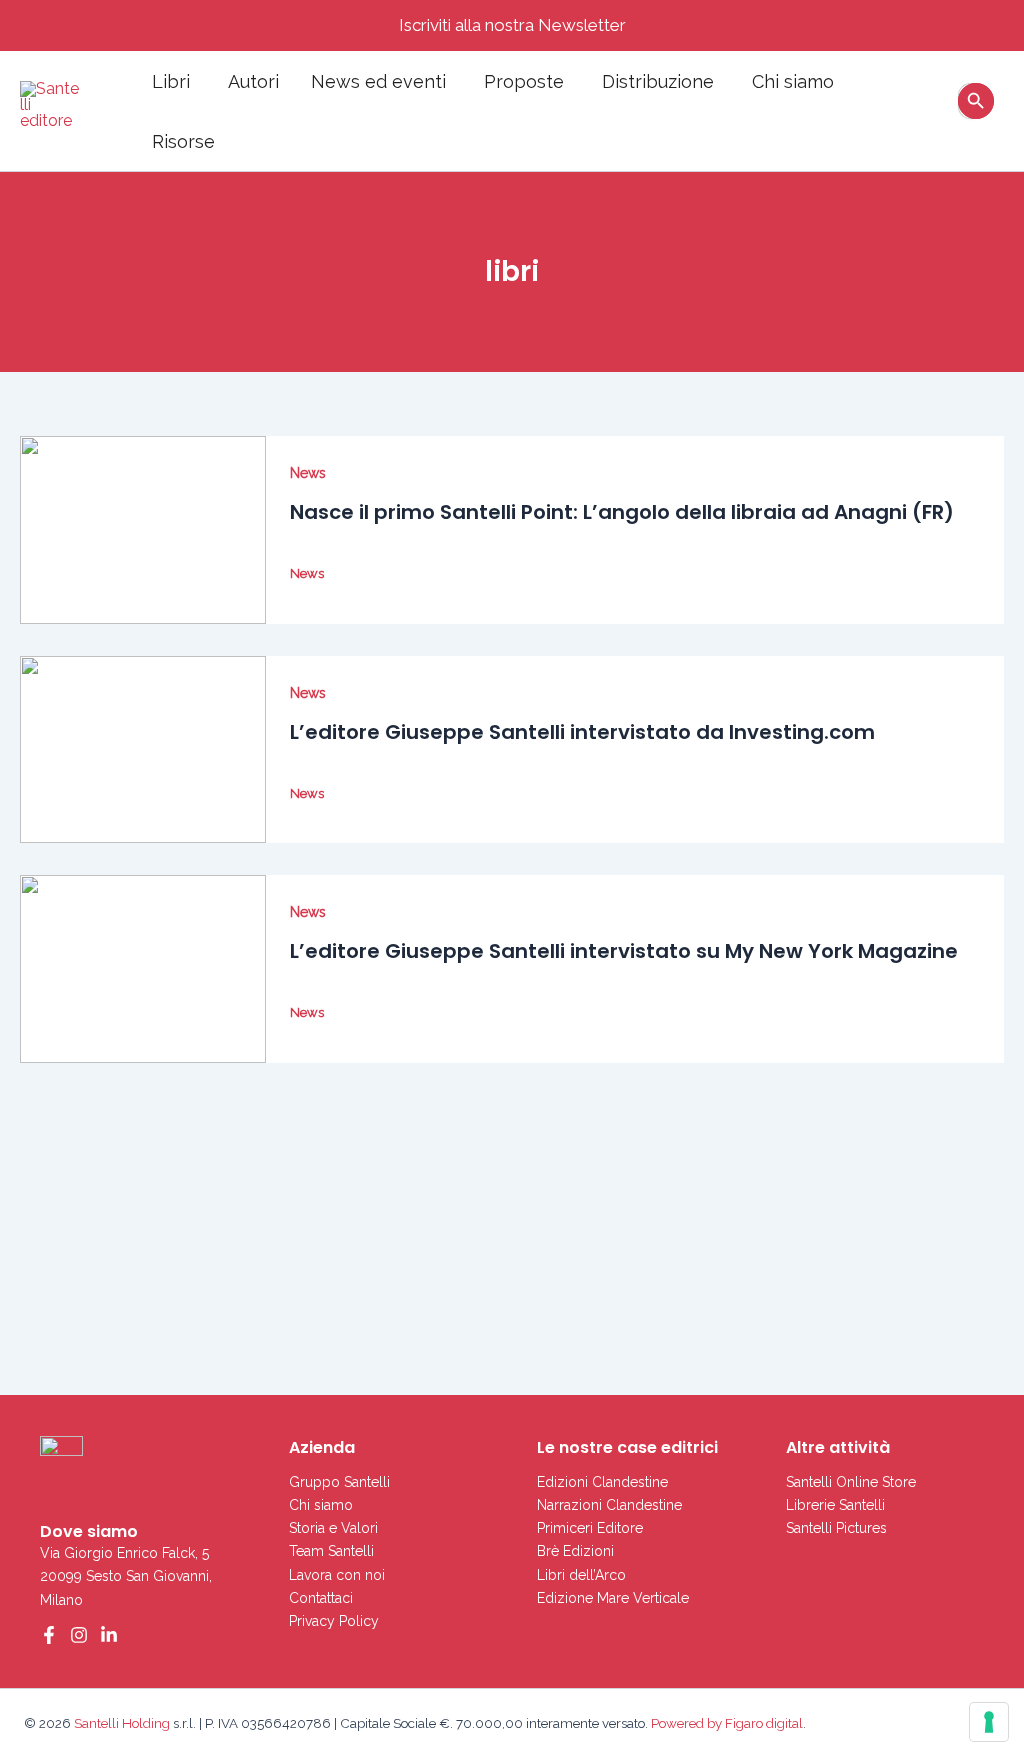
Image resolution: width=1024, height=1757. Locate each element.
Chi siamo (793, 81)
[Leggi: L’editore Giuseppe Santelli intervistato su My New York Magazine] (143, 969)
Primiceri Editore (590, 1528)
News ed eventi (378, 81)
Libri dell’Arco (581, 1575)
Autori (253, 81)
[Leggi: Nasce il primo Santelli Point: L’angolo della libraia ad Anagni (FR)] (143, 530)
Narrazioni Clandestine (609, 1505)
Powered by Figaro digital (725, 1723)
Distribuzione (658, 81)
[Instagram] (79, 1635)
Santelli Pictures (836, 1528)
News (308, 473)
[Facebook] (49, 1635)
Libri (171, 81)
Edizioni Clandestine (602, 1482)
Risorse (183, 141)
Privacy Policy (334, 1621)
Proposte (524, 81)
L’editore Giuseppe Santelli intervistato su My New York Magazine (624, 951)
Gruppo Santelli (339, 1482)
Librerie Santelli (835, 1505)
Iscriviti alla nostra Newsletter (512, 25)
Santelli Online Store (851, 1482)
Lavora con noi (337, 1575)
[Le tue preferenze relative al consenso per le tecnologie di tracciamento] (989, 1722)
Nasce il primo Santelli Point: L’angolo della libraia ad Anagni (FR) (622, 512)
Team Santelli (331, 1551)
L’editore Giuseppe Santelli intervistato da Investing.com (582, 732)
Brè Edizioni (575, 1551)
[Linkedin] (109, 1635)
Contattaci (321, 1598)
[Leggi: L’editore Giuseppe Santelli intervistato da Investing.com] (143, 750)
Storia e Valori (333, 1528)
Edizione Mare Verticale (613, 1598)
